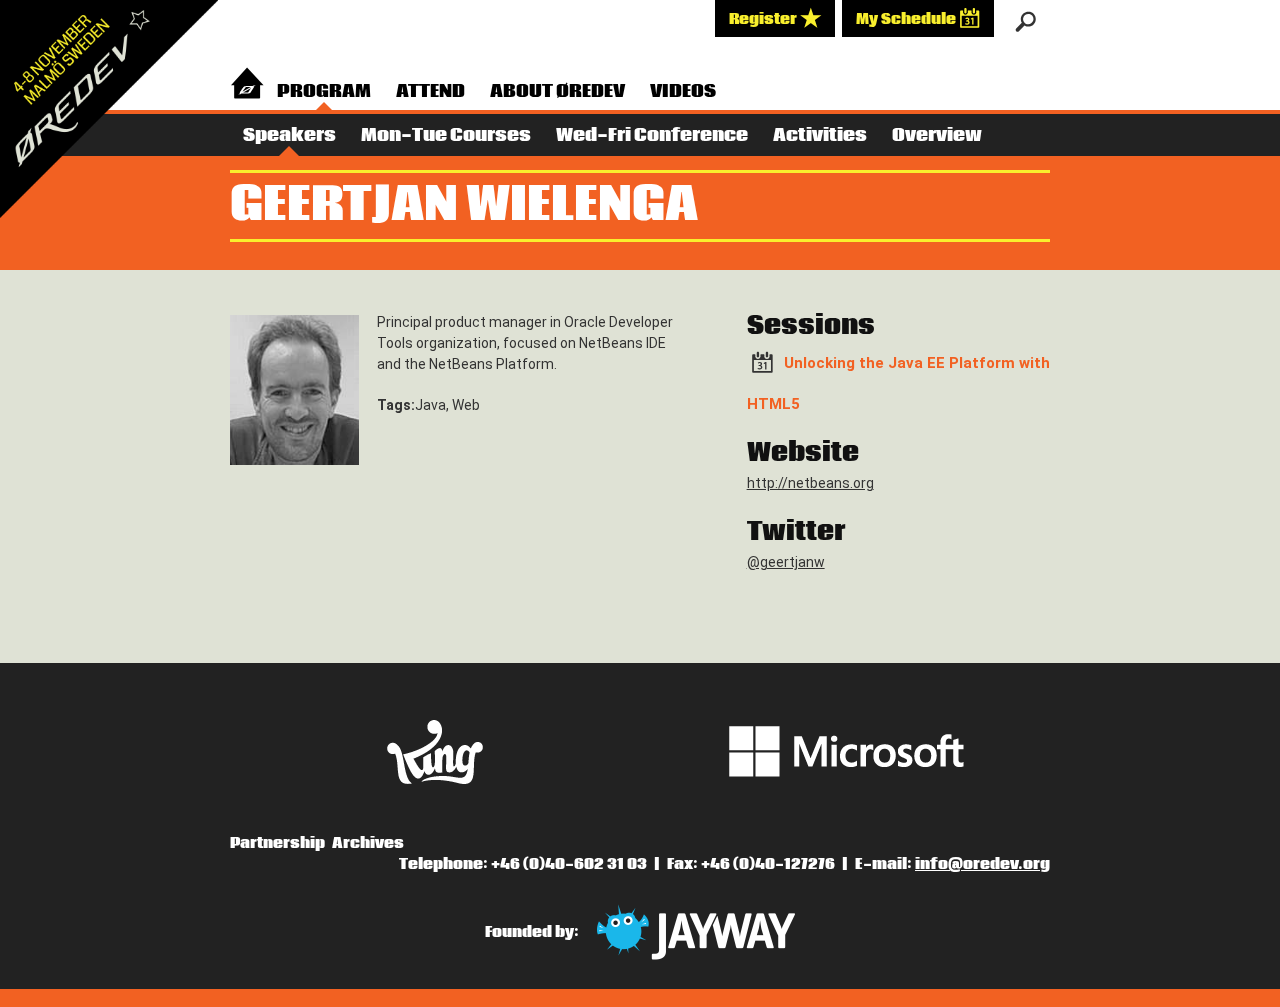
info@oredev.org (982, 864)
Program (324, 91)
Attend (430, 91)
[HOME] (247, 88)
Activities (820, 135)
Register (764, 19)
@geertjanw (786, 562)
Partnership (277, 843)
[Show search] (1025, 22)
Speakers (289, 135)
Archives (368, 843)
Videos (683, 91)
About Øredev (557, 91)
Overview (937, 135)
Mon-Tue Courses (446, 135)
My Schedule (907, 19)
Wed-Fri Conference (652, 135)
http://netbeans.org (810, 483)
